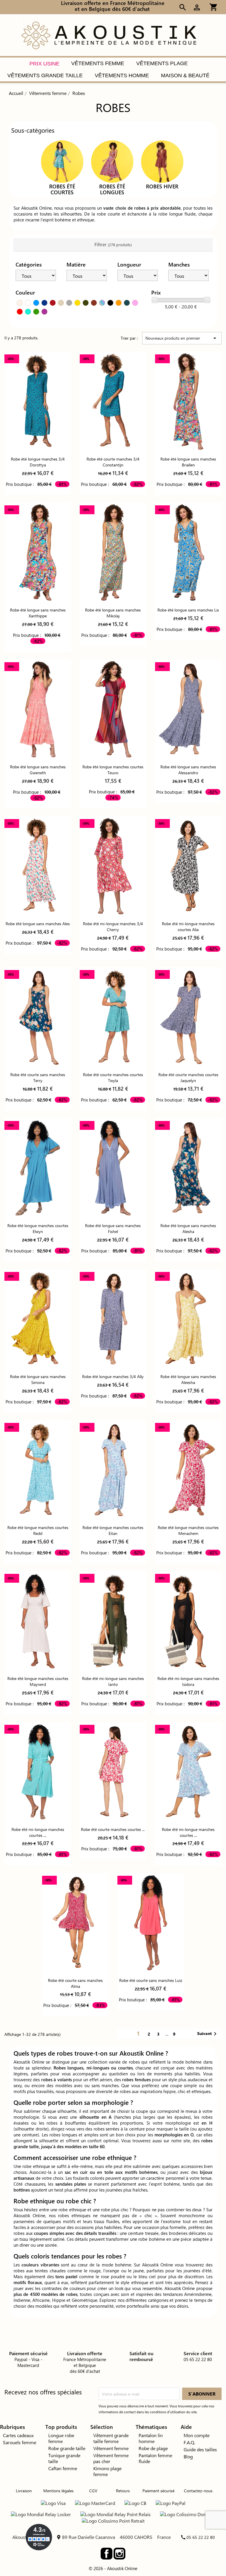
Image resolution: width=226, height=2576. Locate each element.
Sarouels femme (20, 2442)
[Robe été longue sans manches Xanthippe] (38, 552)
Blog (188, 2456)
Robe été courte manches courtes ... (113, 1829)
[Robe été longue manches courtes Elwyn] (38, 1168)
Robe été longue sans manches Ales (38, 924)
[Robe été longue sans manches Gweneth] (38, 709)
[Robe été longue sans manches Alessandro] (188, 709)
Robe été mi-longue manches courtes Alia (188, 927)
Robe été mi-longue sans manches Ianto (113, 1681)
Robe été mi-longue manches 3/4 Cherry (113, 927)
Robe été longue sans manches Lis (188, 610)
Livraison (24, 2491)
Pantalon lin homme (151, 2438)
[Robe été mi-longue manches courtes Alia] (188, 866)
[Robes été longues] (112, 161)
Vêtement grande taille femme (111, 2438)
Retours (123, 2491)
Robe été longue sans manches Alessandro (188, 770)
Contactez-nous (198, 2491)
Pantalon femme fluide (155, 2458)
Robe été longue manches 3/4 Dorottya (38, 462)
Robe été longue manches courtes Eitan (113, 1530)
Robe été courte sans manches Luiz (151, 1980)
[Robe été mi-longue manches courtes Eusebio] (38, 1772)
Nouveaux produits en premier (182, 338)
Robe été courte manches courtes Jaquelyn (188, 1077)
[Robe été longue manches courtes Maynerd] (38, 1621)
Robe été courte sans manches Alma (75, 1983)
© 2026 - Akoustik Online (113, 2568)
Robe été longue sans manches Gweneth (38, 770)
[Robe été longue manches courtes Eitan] (113, 1470)
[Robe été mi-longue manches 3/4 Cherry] (113, 866)
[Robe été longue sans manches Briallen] (188, 401)
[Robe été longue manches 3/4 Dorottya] (38, 401)
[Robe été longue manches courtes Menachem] (188, 1470)
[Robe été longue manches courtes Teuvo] (113, 709)
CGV (93, 2491)
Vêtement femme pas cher (111, 2458)
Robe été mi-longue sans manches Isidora (188, 1681)
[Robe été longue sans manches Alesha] (188, 1168)
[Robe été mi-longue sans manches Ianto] (113, 1621)
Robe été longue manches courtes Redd (38, 1530)
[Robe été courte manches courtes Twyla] (113, 1017)
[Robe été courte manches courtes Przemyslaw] (113, 1772)
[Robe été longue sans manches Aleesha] (188, 1319)
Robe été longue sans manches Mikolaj (113, 613)
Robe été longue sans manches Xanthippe (38, 613)
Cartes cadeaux (18, 2435)
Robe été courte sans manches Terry (38, 1077)
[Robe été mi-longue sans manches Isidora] (188, 1621)
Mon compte (197, 2435)
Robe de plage (153, 2448)
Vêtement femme (111, 2448)
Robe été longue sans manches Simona (38, 1379)
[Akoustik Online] (109, 35)
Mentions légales (58, 2491)
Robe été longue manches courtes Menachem (188, 1530)
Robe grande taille (67, 2448)
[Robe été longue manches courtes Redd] (38, 1470)
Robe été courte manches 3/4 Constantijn (113, 462)
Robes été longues (112, 189)
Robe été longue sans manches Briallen (188, 462)
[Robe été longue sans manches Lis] (188, 552)
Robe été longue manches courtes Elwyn (38, 1228)
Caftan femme (63, 2468)
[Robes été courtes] (62, 161)
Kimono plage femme (107, 2471)
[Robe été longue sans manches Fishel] (113, 1168)
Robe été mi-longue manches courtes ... (38, 1832)
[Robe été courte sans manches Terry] (38, 1017)
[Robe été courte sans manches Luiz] (151, 1923)
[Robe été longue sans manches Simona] (38, 1319)
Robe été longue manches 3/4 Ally (113, 1376)
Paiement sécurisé (158, 2491)
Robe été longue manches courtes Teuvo (113, 770)
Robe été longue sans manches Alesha (188, 1228)
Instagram (119, 2554)
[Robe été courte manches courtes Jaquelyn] (188, 1017)
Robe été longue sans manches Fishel (113, 1228)
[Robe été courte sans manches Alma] (75, 1923)
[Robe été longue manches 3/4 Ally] (113, 1319)
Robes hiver (162, 186)
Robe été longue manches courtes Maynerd (38, 1681)
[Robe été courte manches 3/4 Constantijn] (113, 401)
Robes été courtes (62, 189)
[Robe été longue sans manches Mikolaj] (113, 552)
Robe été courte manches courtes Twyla (113, 1077)
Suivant (208, 2034)
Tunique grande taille (64, 2458)
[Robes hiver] (162, 161)
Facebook (107, 2554)
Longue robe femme (61, 2438)
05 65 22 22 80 (201, 2537)
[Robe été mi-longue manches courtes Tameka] (188, 1772)
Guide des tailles (200, 2449)
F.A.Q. (189, 2442)
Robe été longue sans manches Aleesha (188, 1379)
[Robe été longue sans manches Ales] (38, 866)
